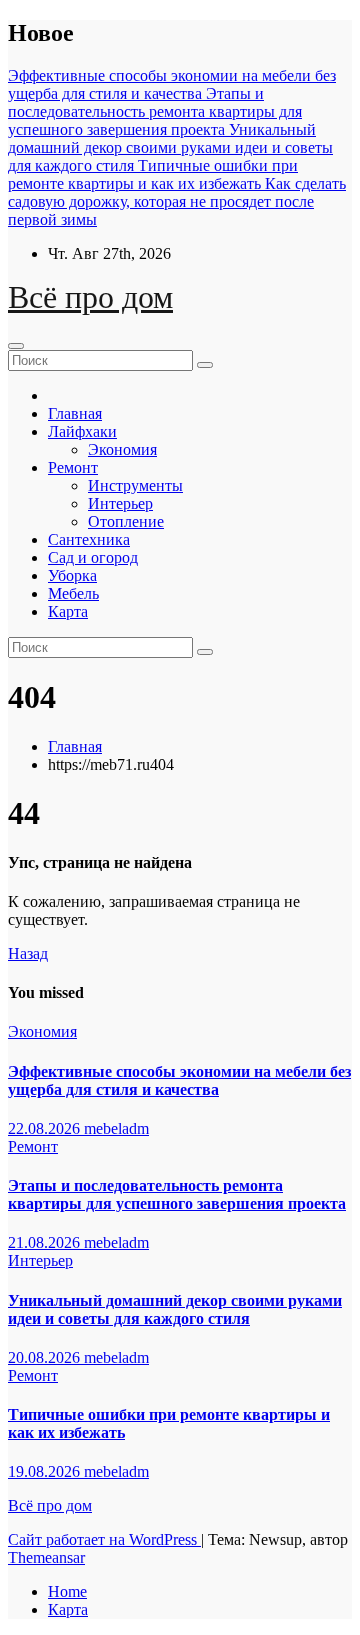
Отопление (126, 521)
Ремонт (73, 467)
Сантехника (89, 539)
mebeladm (116, 1128)
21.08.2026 (46, 1242)
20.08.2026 (46, 1357)
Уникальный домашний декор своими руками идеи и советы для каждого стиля (175, 1309)
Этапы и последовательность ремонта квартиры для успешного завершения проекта (177, 1194)
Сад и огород (93, 557)
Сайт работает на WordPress (104, 1539)
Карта (68, 611)
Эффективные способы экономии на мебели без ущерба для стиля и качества (179, 1080)
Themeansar (46, 1557)
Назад (28, 953)
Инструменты (135, 485)
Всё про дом (90, 297)
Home (67, 1591)
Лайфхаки (82, 431)
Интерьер (120, 503)
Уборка (72, 575)
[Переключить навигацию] (16, 346)
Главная (75, 413)
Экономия (122, 449)
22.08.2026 (46, 1128)
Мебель (73, 593)
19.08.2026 (46, 1471)
